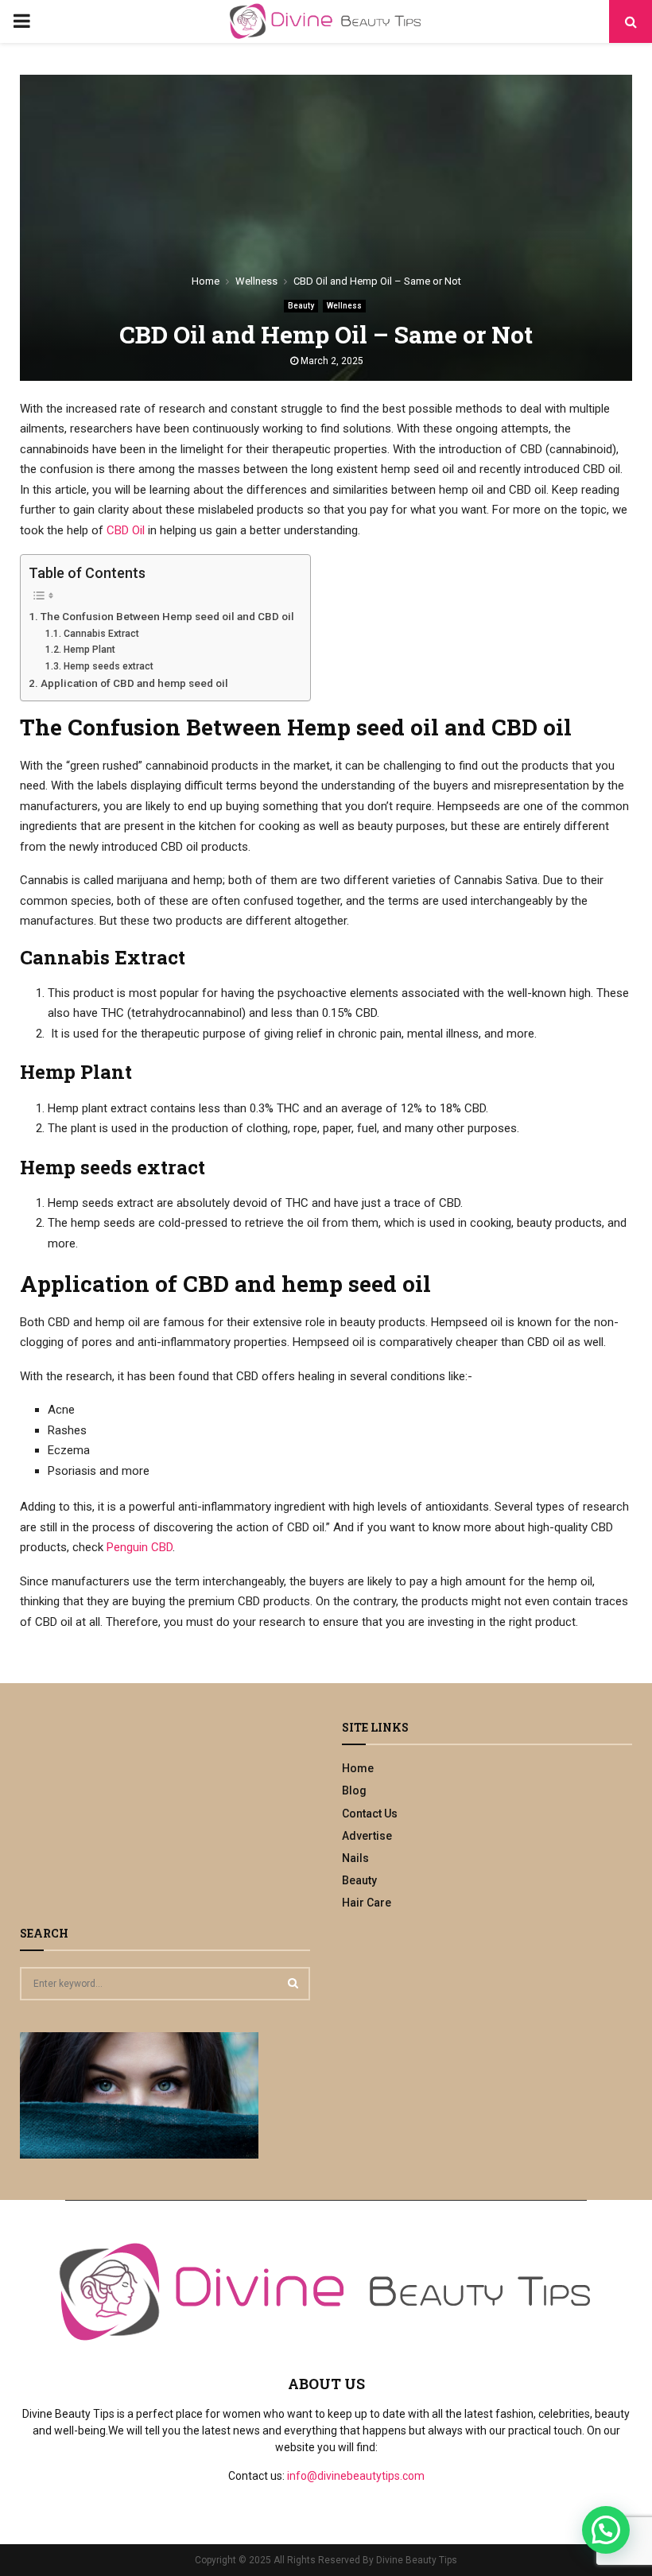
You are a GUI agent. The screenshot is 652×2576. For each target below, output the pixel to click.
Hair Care (367, 1903)
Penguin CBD (140, 1547)
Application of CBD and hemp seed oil (134, 683)
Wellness (344, 306)
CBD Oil (126, 530)
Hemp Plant (89, 650)
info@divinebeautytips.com (356, 2476)
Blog (354, 1790)
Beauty (301, 306)
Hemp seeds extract (108, 666)
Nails (355, 1858)
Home (358, 1768)
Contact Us (370, 1814)
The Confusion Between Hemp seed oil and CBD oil (167, 616)
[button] (606, 2530)
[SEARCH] (293, 1983)
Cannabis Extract (101, 634)
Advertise (367, 1836)
